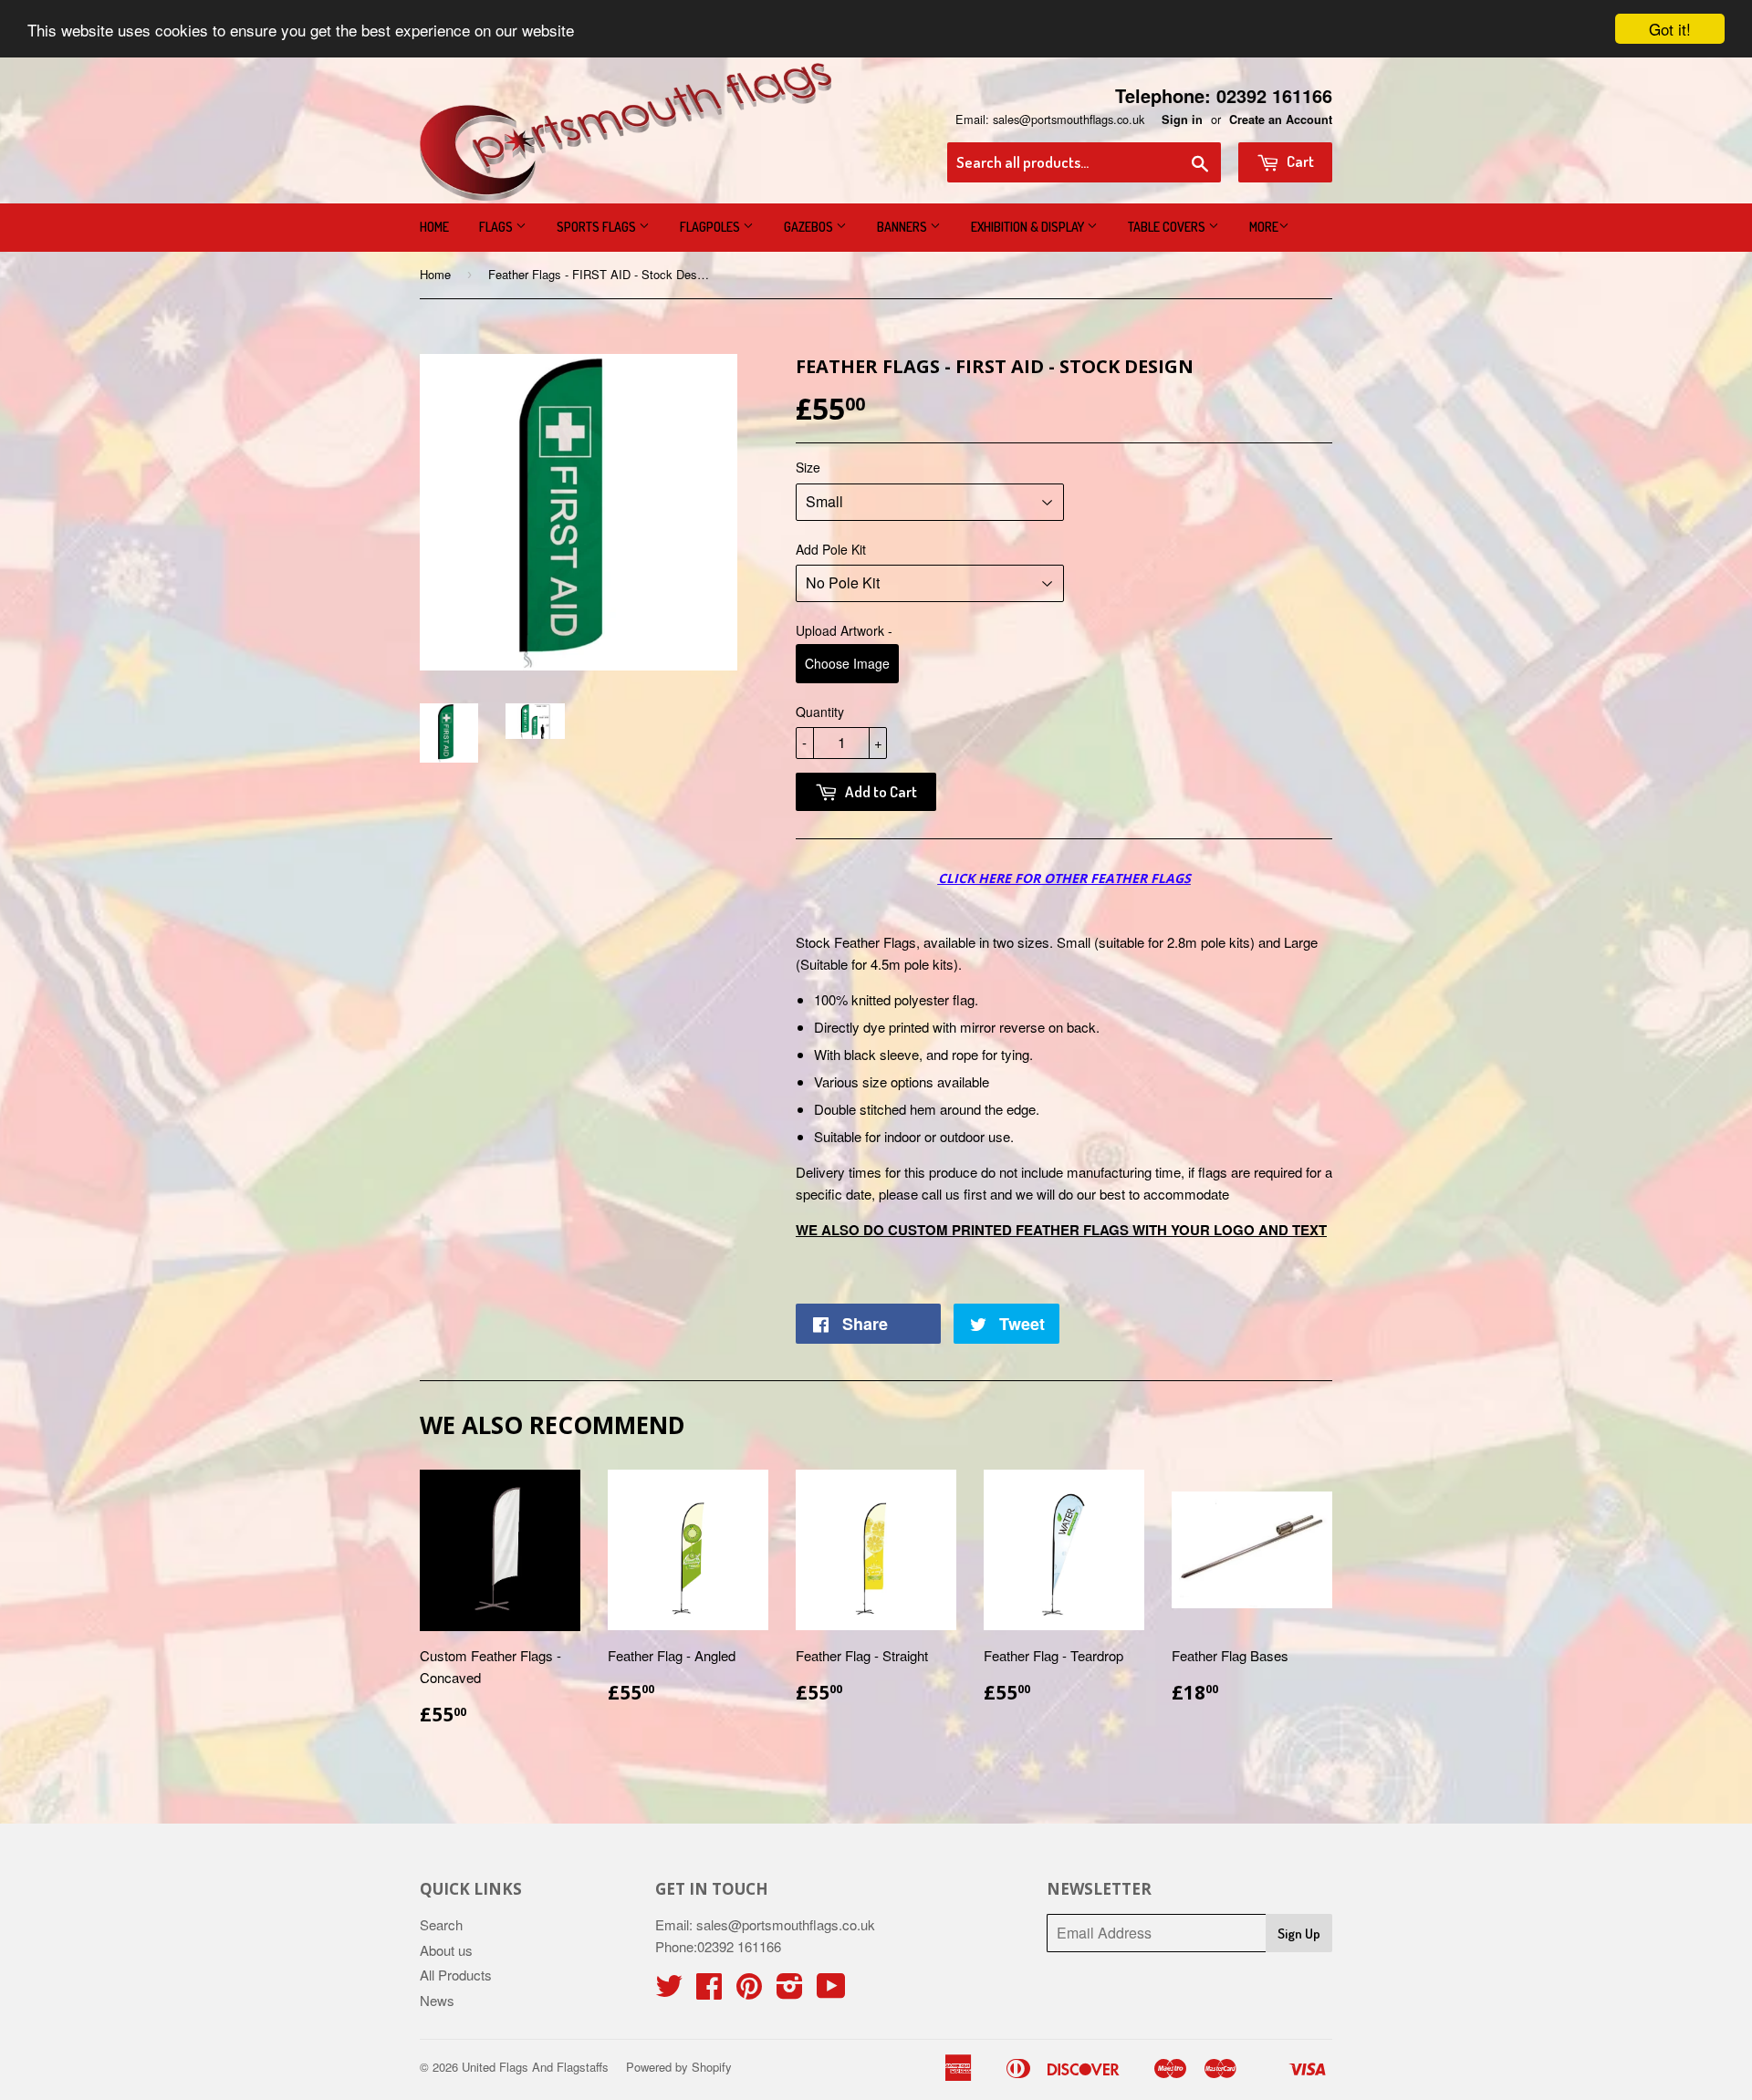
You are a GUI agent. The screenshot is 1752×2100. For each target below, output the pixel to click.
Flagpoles (711, 227)
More (1264, 227)
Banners (903, 227)
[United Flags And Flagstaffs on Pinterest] (749, 1991)
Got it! (1670, 29)
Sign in (1182, 120)
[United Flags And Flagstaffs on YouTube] (831, 1991)
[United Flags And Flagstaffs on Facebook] (709, 1991)
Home (434, 227)
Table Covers (1168, 227)
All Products (456, 1975)
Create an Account (1281, 120)
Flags (497, 227)
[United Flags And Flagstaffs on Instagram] (790, 1991)
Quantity (820, 712)
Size (808, 467)
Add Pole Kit (831, 549)
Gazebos (810, 227)
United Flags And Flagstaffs (535, 2067)
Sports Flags (598, 227)
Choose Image (847, 663)
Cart (1299, 161)
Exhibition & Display (1029, 227)
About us (446, 1950)
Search (441, 1924)
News (437, 2000)
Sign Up (1299, 1934)
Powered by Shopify (679, 2067)
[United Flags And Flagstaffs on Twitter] (669, 1991)
